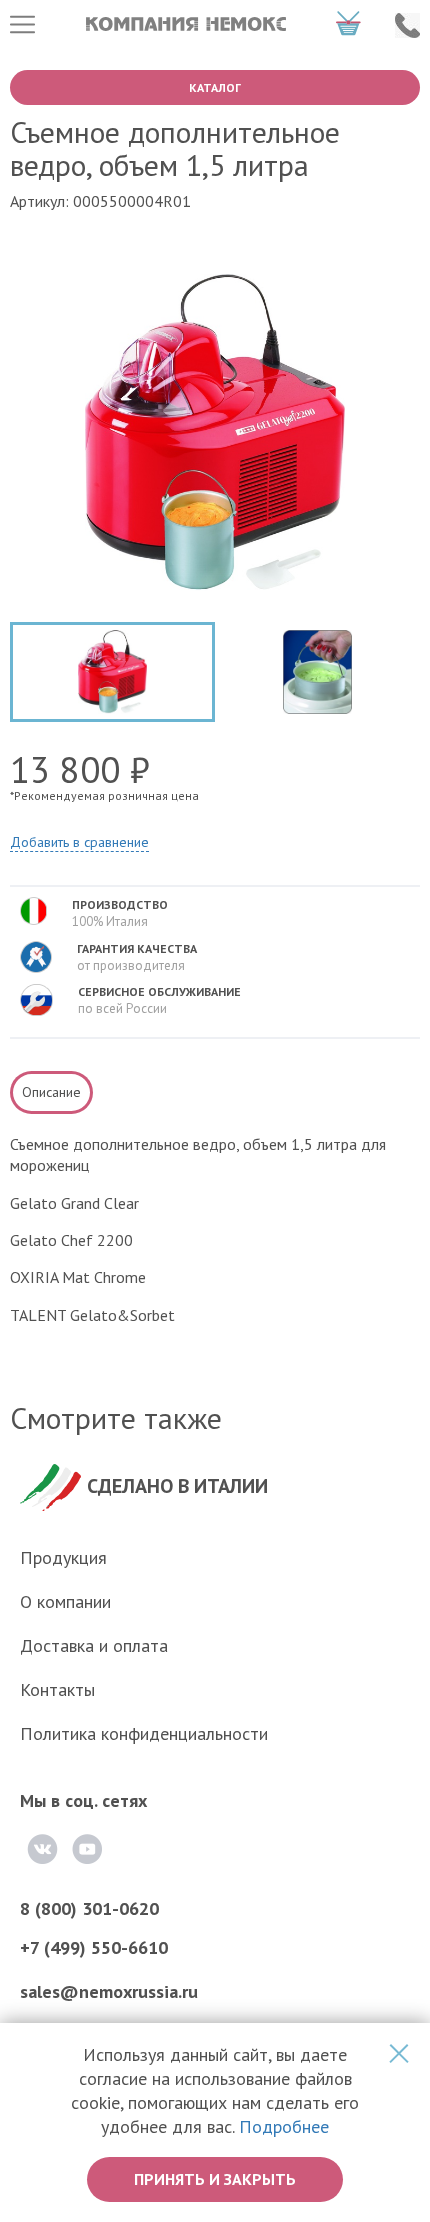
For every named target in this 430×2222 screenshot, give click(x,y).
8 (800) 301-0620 (89, 1908)
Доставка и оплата (94, 1645)
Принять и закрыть (215, 2179)
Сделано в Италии (177, 1486)
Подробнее (284, 2126)
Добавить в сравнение (79, 842)
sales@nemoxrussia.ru (109, 1991)
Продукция (63, 1557)
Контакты (57, 1689)
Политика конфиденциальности (144, 1733)
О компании (65, 1601)
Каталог (215, 87)
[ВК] (42, 1849)
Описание (51, 1092)
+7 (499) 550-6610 (94, 1947)
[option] (112, 677)
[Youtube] (87, 1849)
